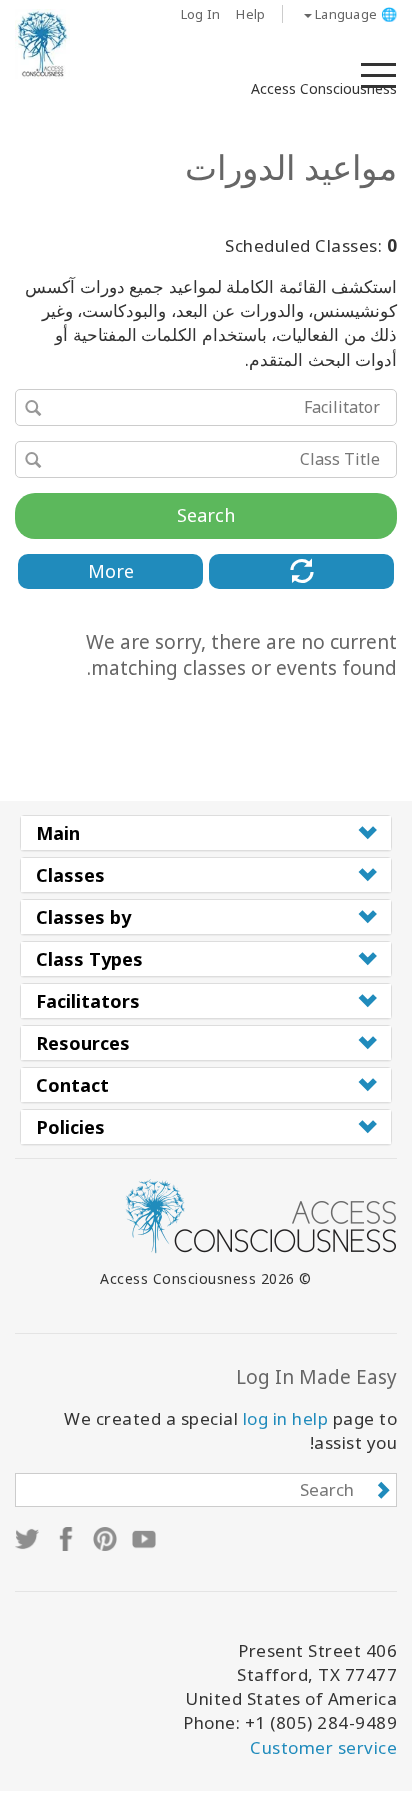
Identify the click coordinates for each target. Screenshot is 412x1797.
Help (250, 14)
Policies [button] (70, 1127)
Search (206, 515)
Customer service (323, 1747)
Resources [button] (83, 1043)
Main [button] (58, 833)
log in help (286, 1418)
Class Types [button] (89, 959)
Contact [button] (72, 1085)
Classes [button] (70, 875)
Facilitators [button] (88, 1001)
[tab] (206, 833)
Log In (201, 14)
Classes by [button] (83, 917)
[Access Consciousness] (42, 44)
